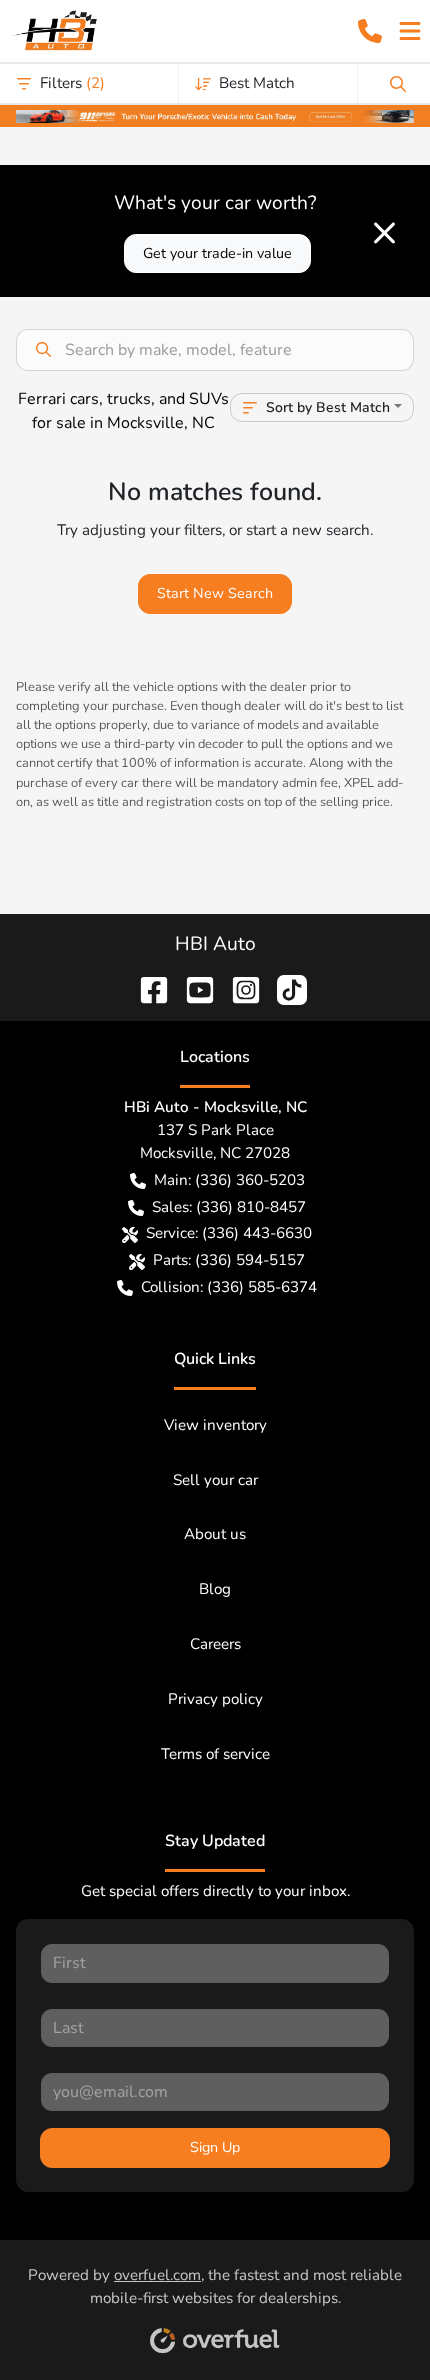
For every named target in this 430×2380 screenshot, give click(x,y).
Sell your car (215, 1480)
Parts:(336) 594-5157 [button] (229, 1260)
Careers (215, 1644)
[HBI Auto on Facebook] (146, 989)
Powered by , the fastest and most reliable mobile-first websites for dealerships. (215, 2286)
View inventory (215, 1425)
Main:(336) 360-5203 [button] (229, 1180)
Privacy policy (215, 1699)
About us (215, 1534)
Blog (215, 1589)
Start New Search (215, 593)
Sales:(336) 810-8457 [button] (229, 1207)
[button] (370, 31)
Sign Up (215, 2147)
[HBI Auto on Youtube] (192, 989)
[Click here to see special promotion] (215, 115)
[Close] (384, 233)
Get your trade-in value (217, 253)
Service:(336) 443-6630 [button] (229, 1233)
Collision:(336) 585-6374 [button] (229, 1287)
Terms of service (215, 1754)
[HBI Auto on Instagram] (238, 989)
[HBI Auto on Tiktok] (284, 989)
